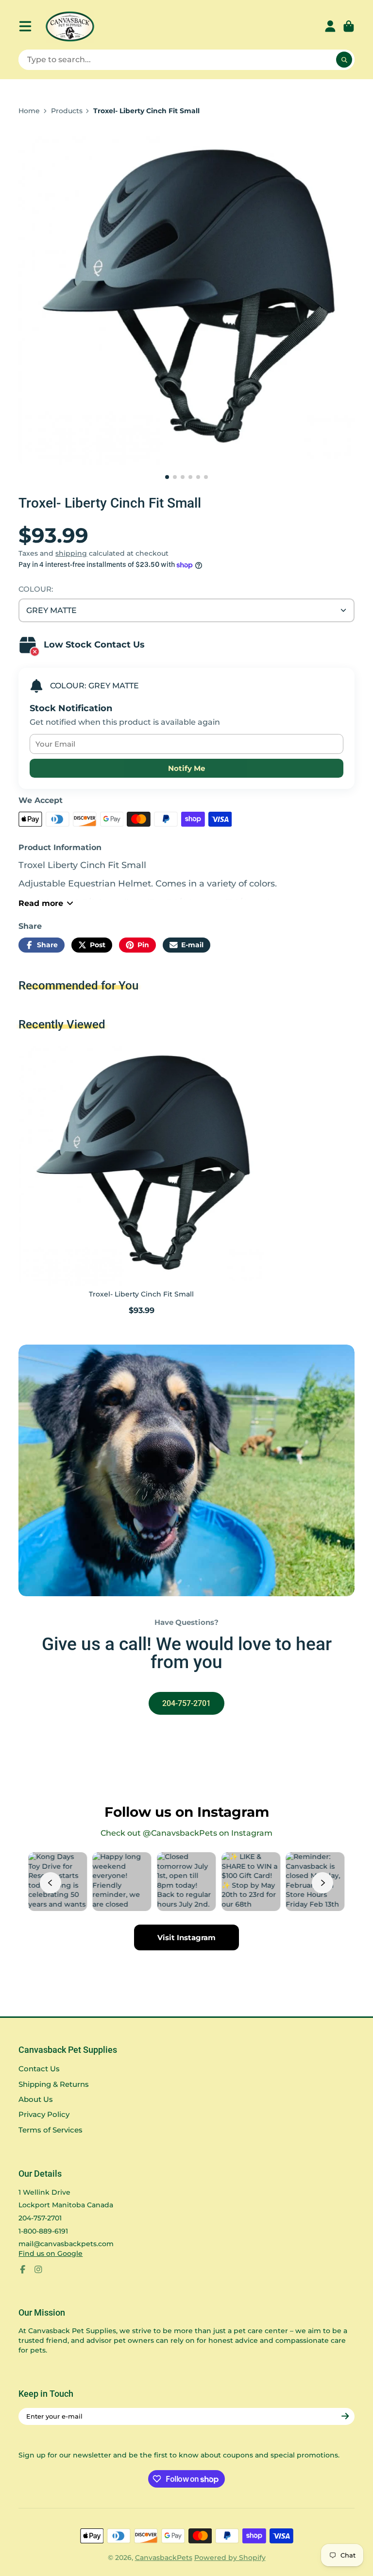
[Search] (344, 60)
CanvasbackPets (164, 2558)
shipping (71, 553)
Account (330, 26)
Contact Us (39, 2069)
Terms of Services (51, 2130)
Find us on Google (51, 2253)
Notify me (186, 768)
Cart (349, 26)
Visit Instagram (186, 1937)
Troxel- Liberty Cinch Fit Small (142, 1179)
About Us (36, 2099)
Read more (41, 903)
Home (29, 111)
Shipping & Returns (54, 2084)
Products (67, 111)
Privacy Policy (44, 2114)
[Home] (70, 26)
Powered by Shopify (230, 2558)
